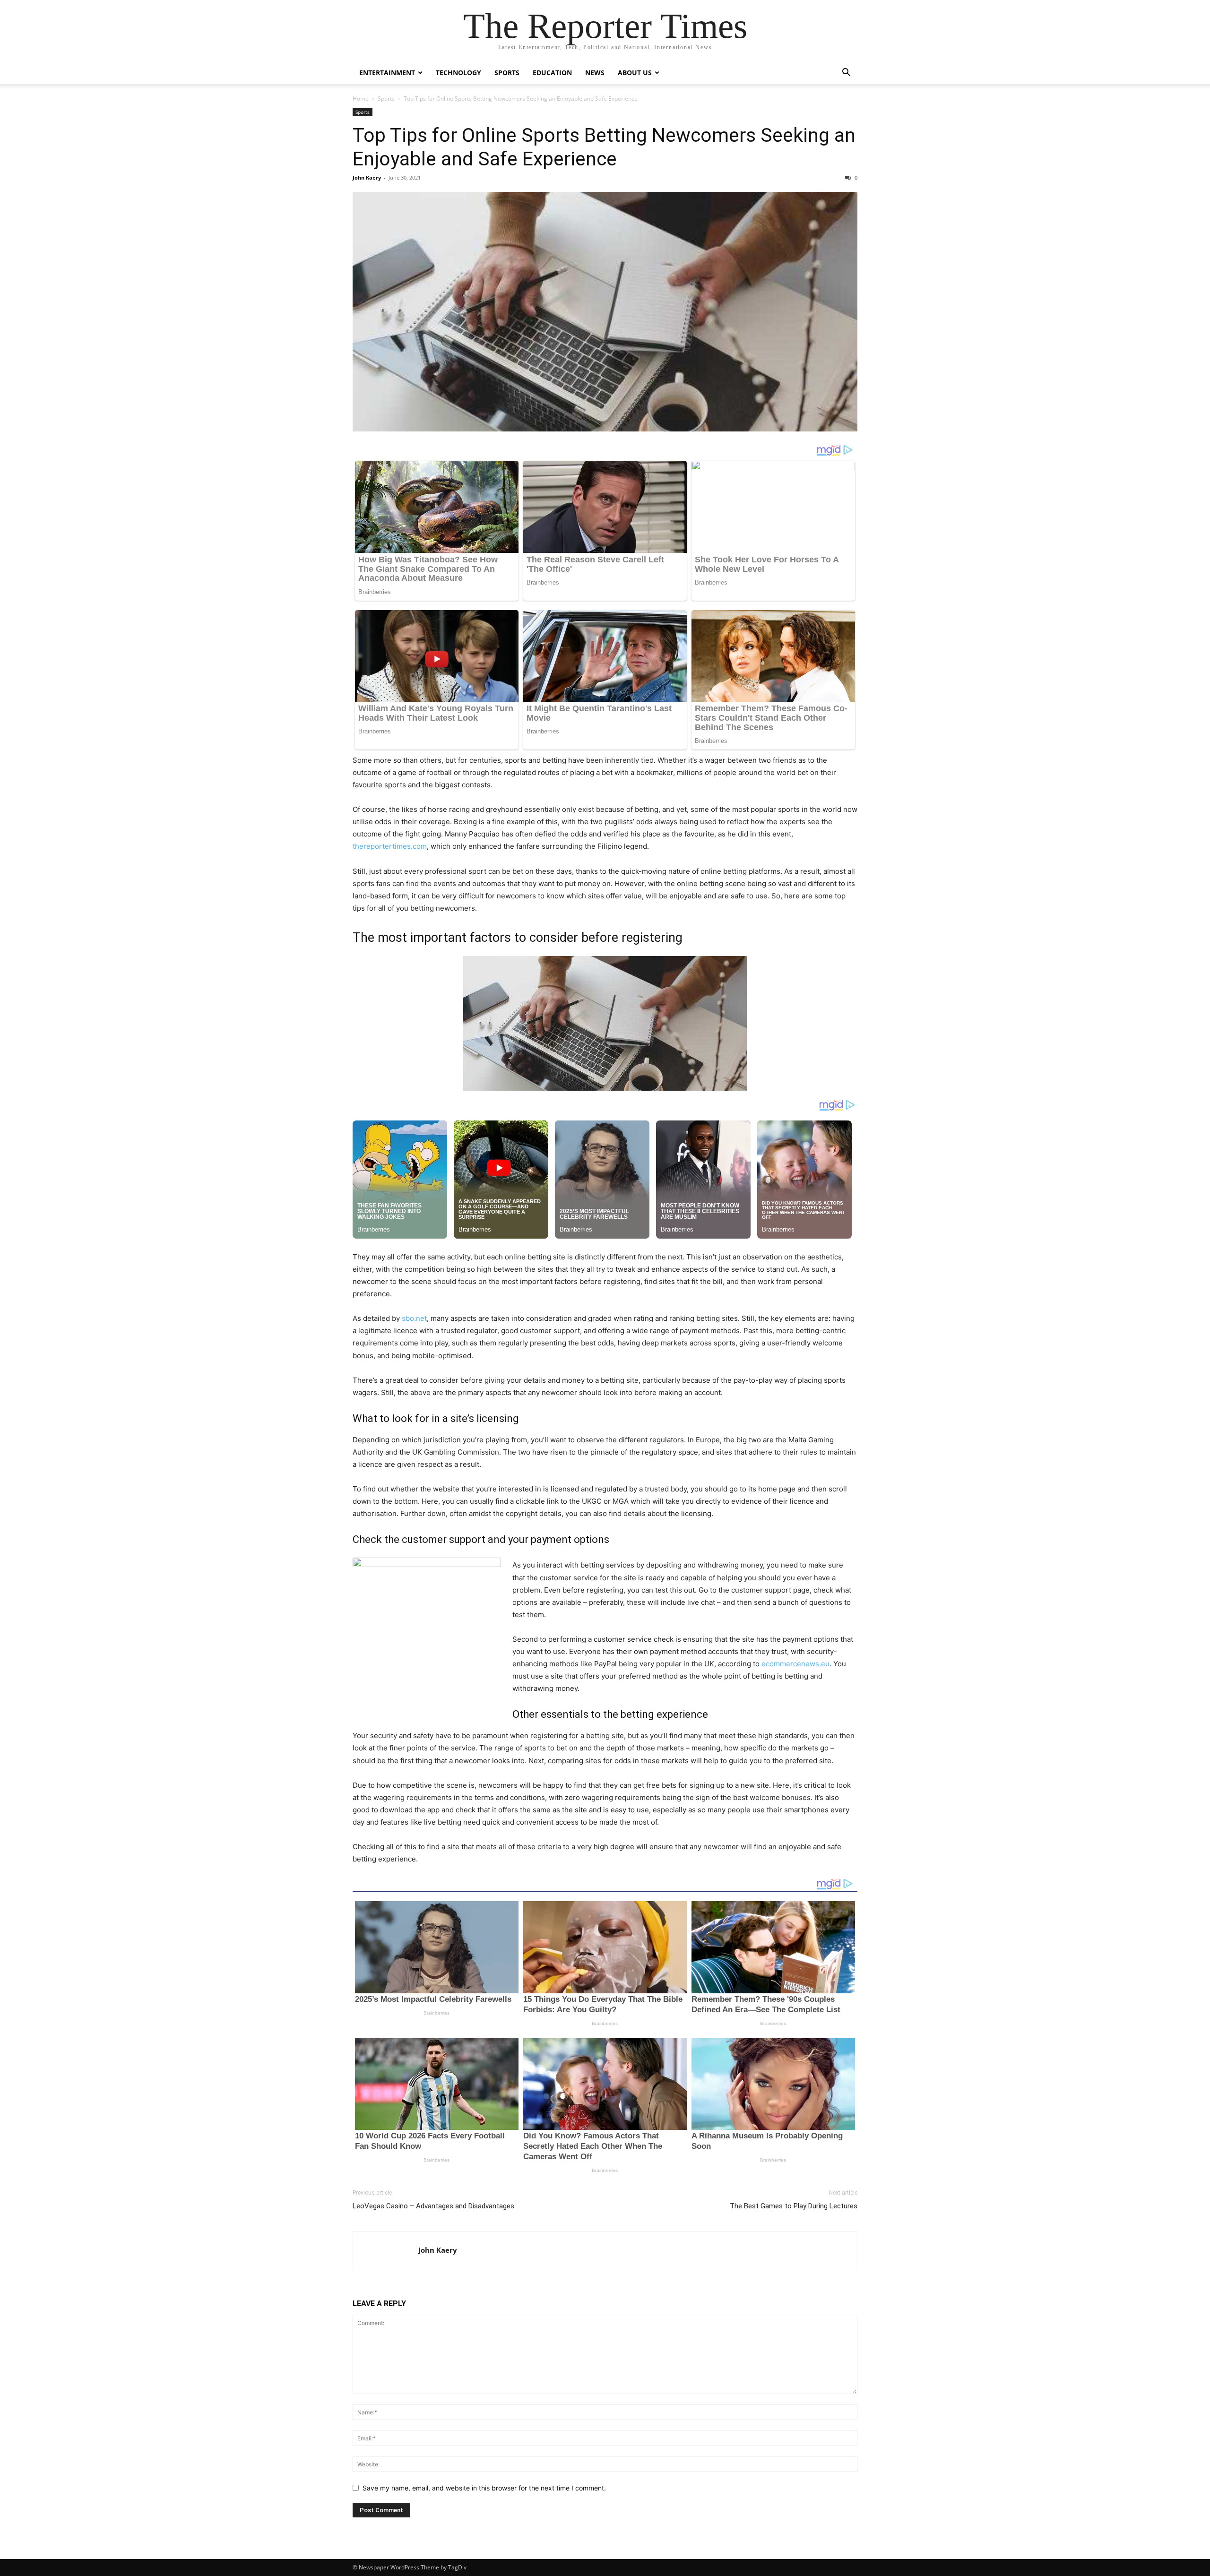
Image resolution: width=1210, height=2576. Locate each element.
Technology (458, 73)
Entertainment (387, 73)
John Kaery (367, 177)
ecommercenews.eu (795, 1664)
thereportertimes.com (390, 846)
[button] (846, 73)
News (595, 73)
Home (361, 99)
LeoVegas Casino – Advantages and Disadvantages (434, 2206)
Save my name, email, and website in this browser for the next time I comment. (484, 2488)
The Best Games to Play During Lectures (794, 2206)
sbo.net (414, 1318)
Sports (507, 73)
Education (552, 73)
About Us (635, 73)
